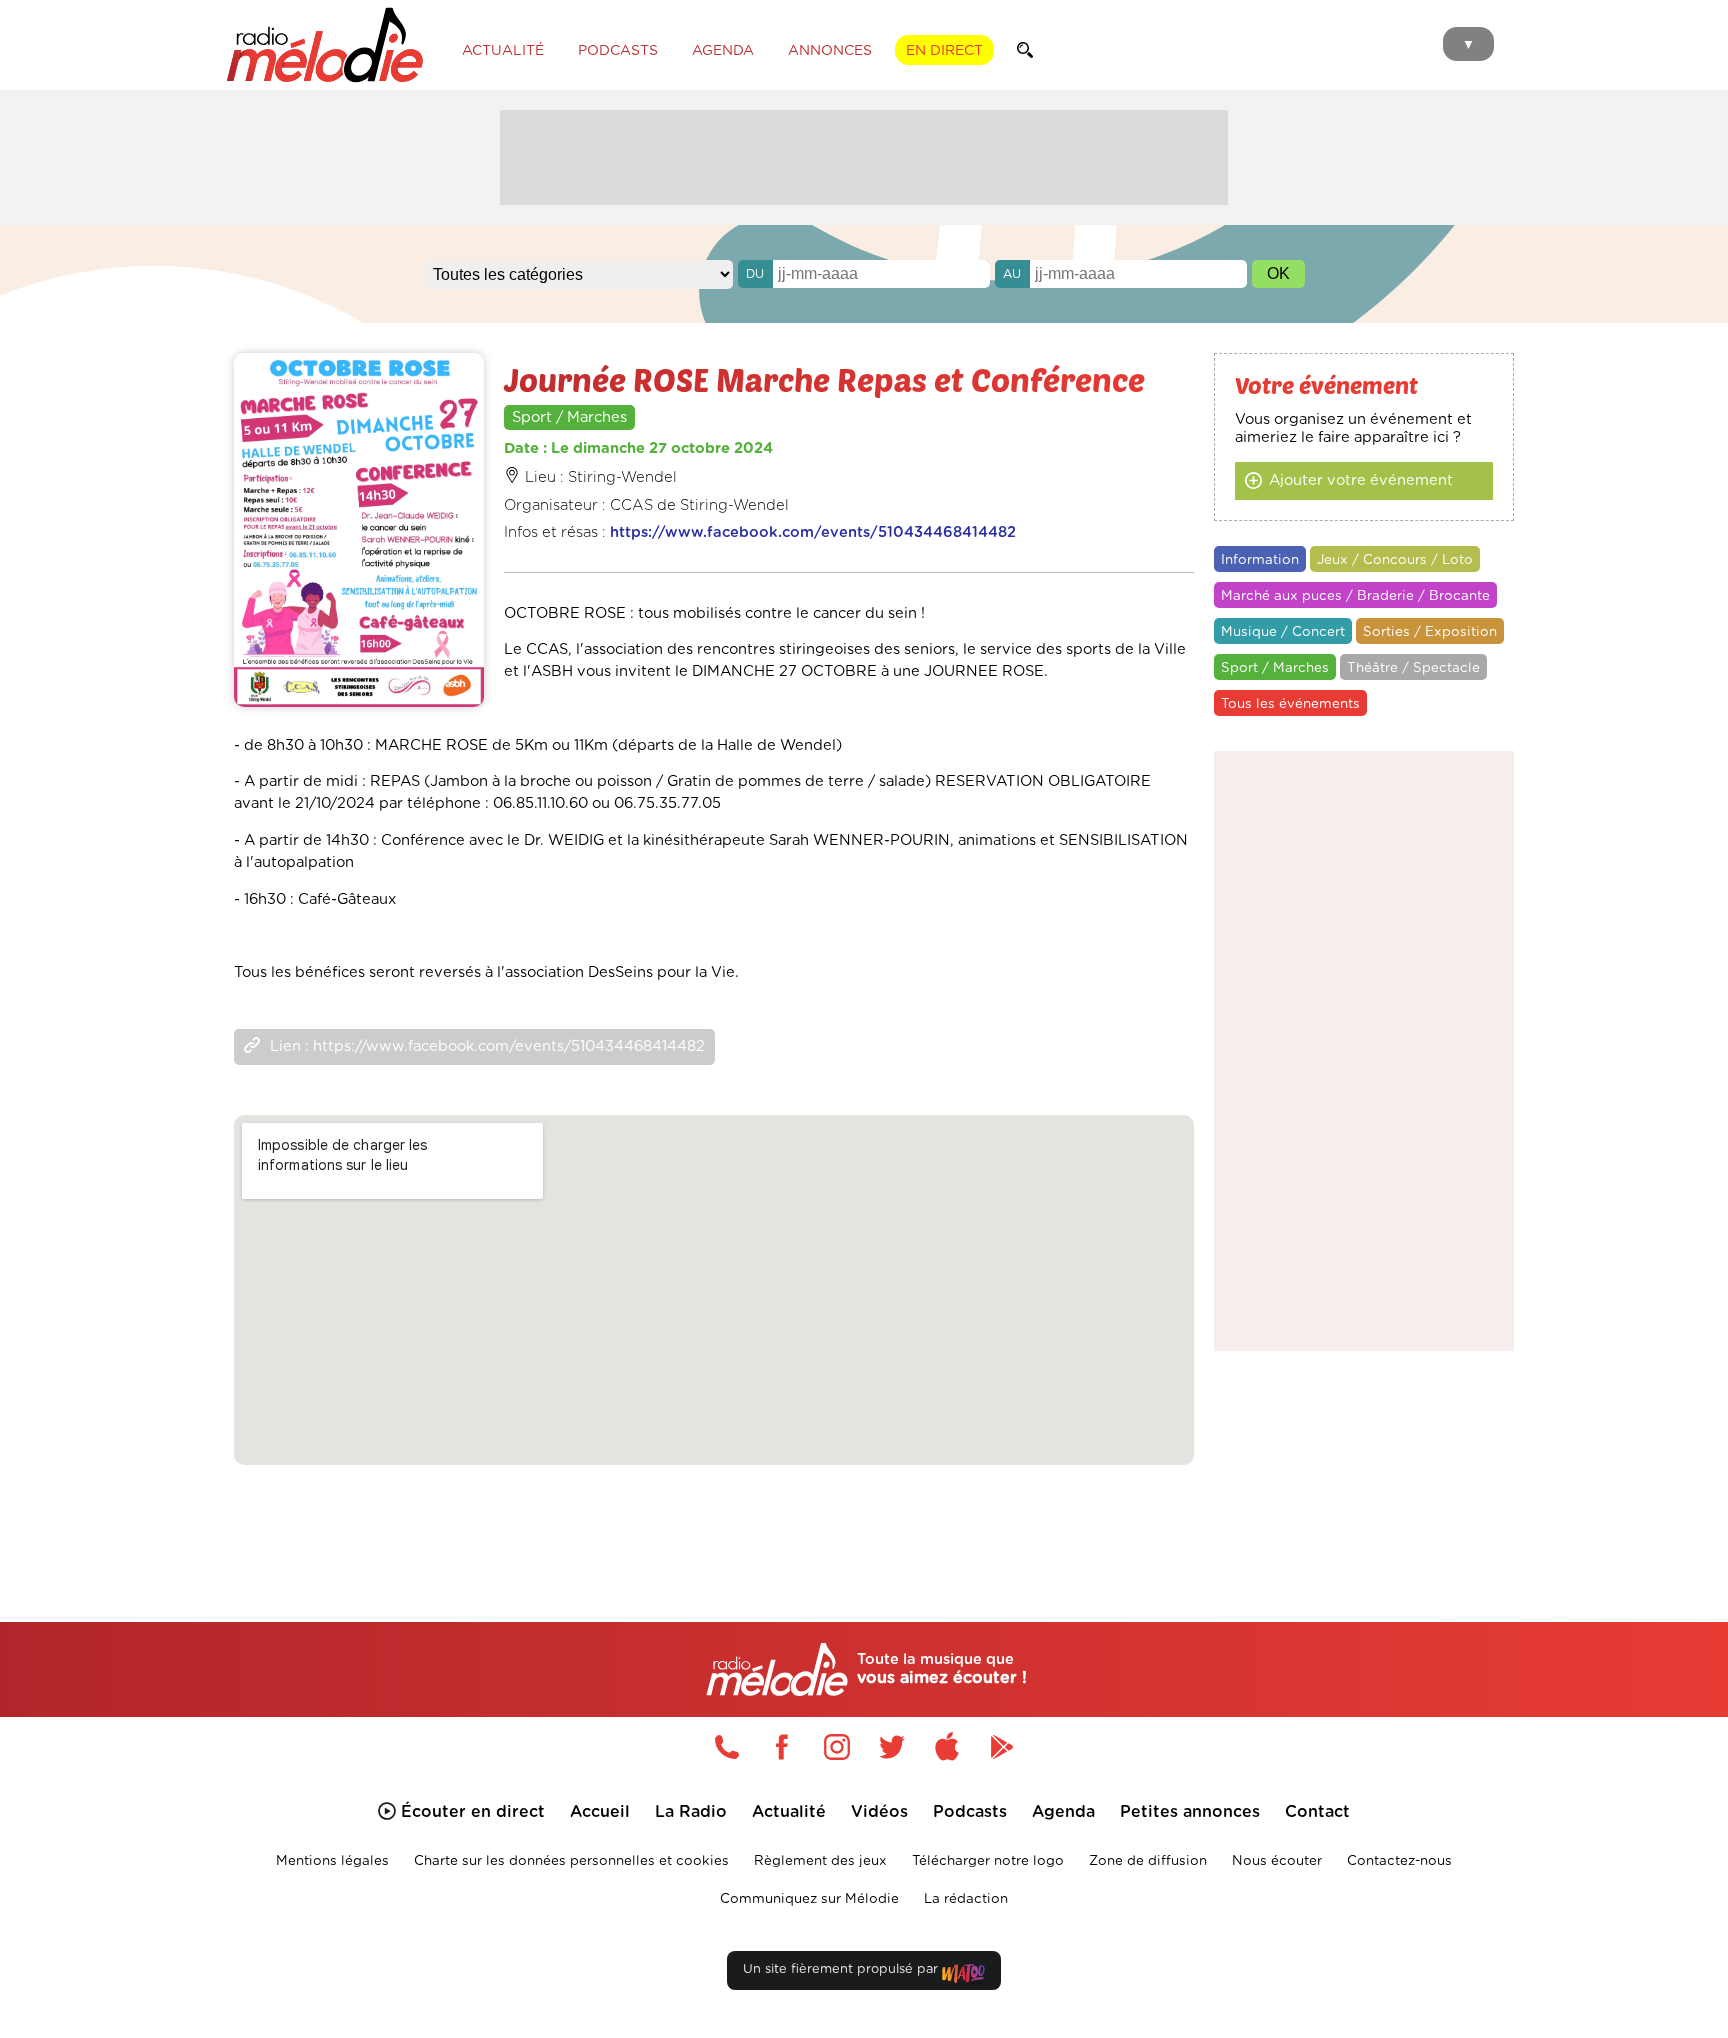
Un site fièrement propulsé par (842, 1969)
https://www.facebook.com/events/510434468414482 (813, 532)
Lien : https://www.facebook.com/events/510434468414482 (487, 1046)
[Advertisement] (864, 155)
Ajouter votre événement (1361, 480)
